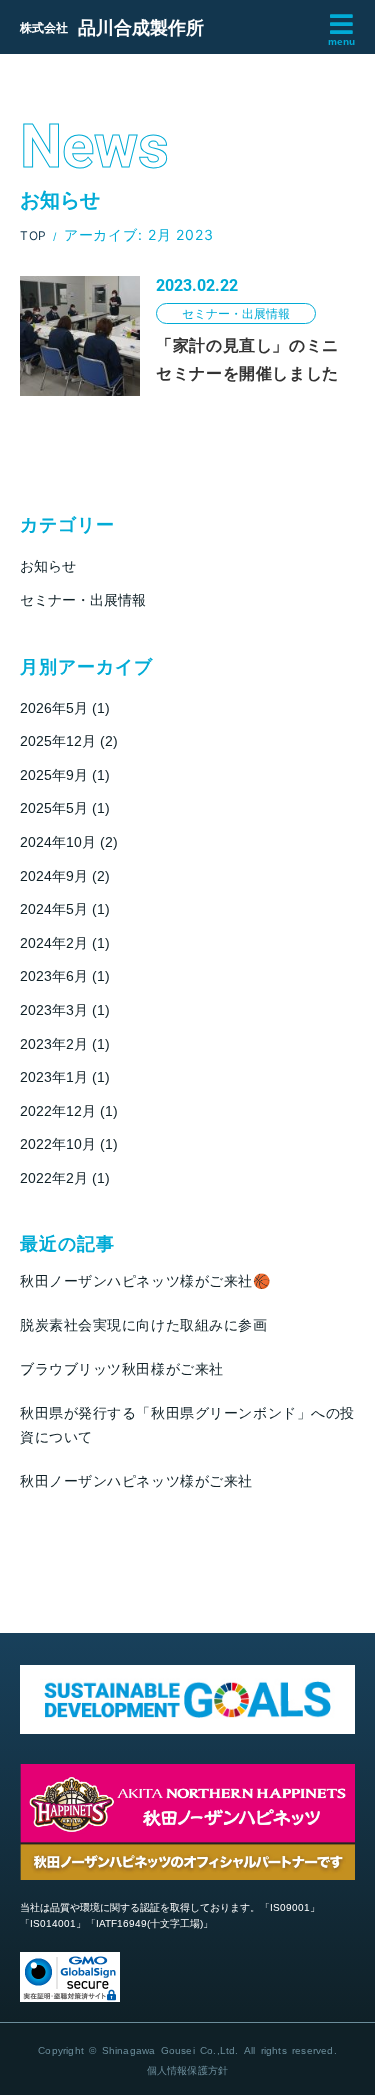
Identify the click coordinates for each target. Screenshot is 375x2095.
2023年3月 (54, 1010)
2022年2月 (54, 1178)
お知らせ (48, 566)
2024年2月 (54, 943)
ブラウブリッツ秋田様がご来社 (122, 1369)
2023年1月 (54, 1077)
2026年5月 (54, 708)
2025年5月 (54, 808)
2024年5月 (54, 909)
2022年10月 (58, 1144)
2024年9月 (54, 876)
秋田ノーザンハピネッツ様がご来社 (136, 1481)
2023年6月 (54, 976)
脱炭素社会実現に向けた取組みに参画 (144, 1325)
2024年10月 (58, 842)
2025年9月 (54, 775)
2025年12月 (58, 741)
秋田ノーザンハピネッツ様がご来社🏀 (145, 1281)
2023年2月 (54, 1044)
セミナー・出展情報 (83, 600)
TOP (33, 235)
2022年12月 (58, 1111)
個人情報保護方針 (188, 2070)
